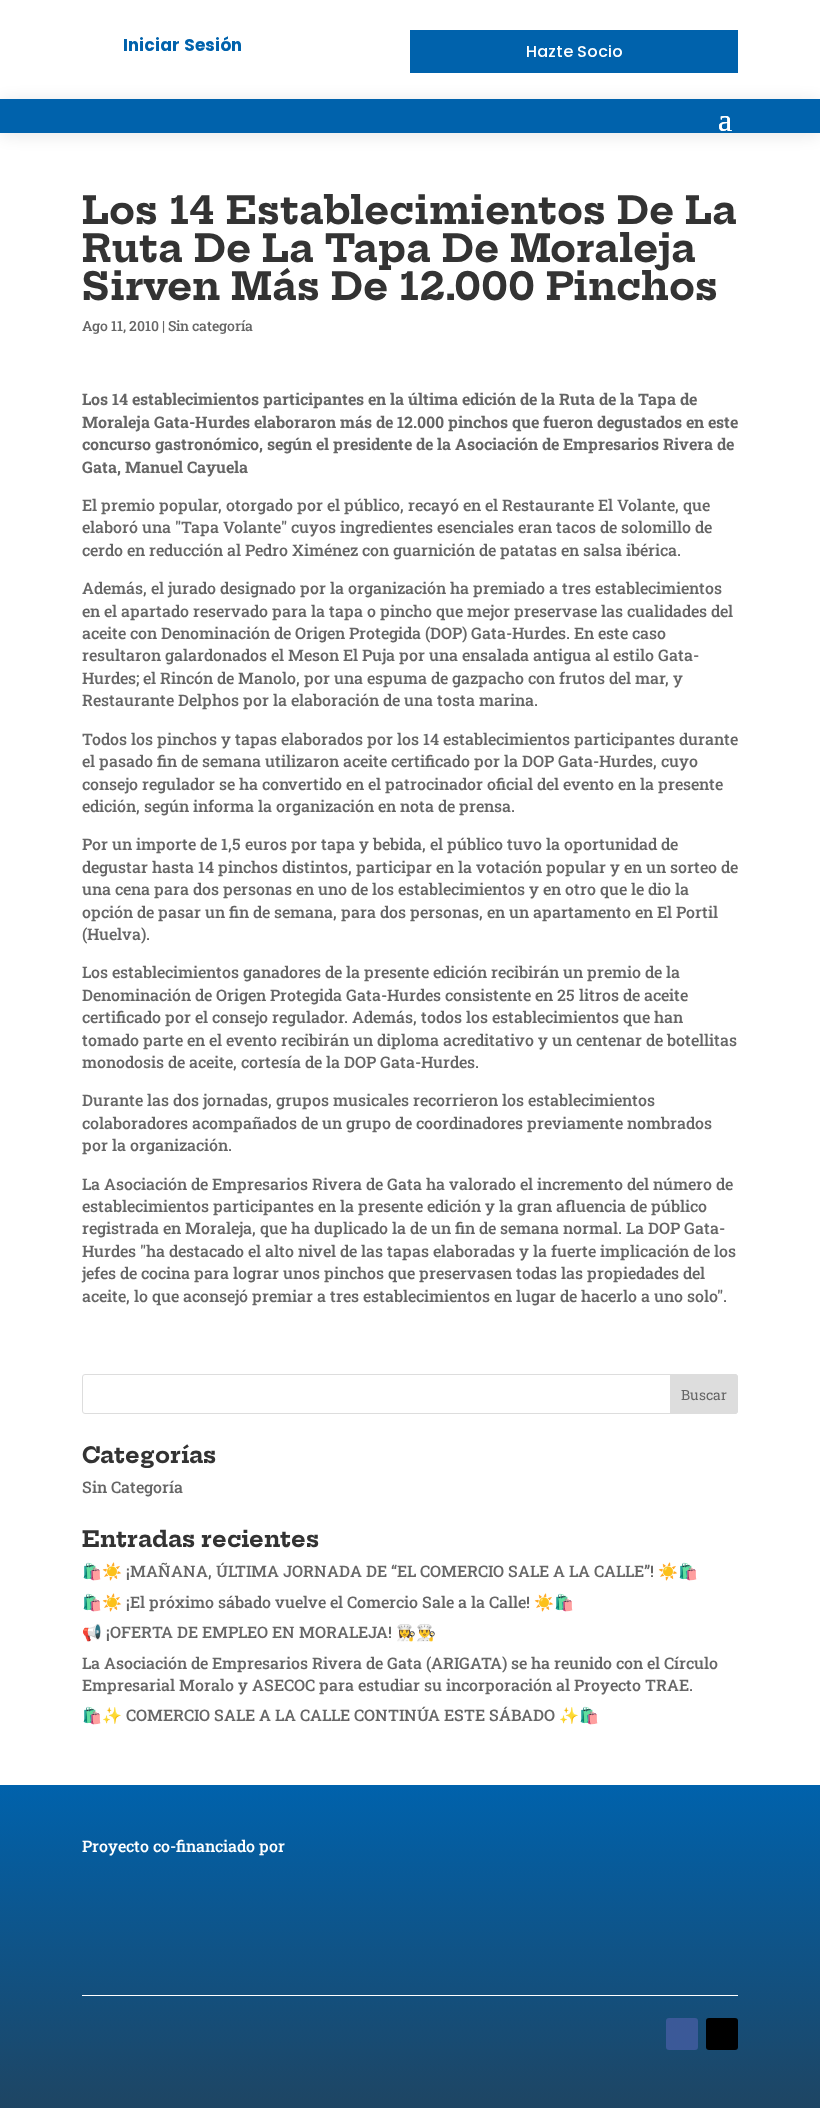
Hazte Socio (574, 51)
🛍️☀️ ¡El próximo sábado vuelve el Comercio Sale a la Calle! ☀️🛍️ (328, 1601)
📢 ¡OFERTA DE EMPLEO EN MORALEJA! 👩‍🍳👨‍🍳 (259, 1631)
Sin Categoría (132, 1486)
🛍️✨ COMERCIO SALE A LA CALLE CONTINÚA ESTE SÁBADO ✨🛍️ (340, 1714)
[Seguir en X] (722, 2034)
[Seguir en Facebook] (682, 2034)
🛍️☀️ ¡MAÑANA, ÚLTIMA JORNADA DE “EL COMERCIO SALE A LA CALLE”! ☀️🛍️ (390, 1570)
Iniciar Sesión (182, 45)
